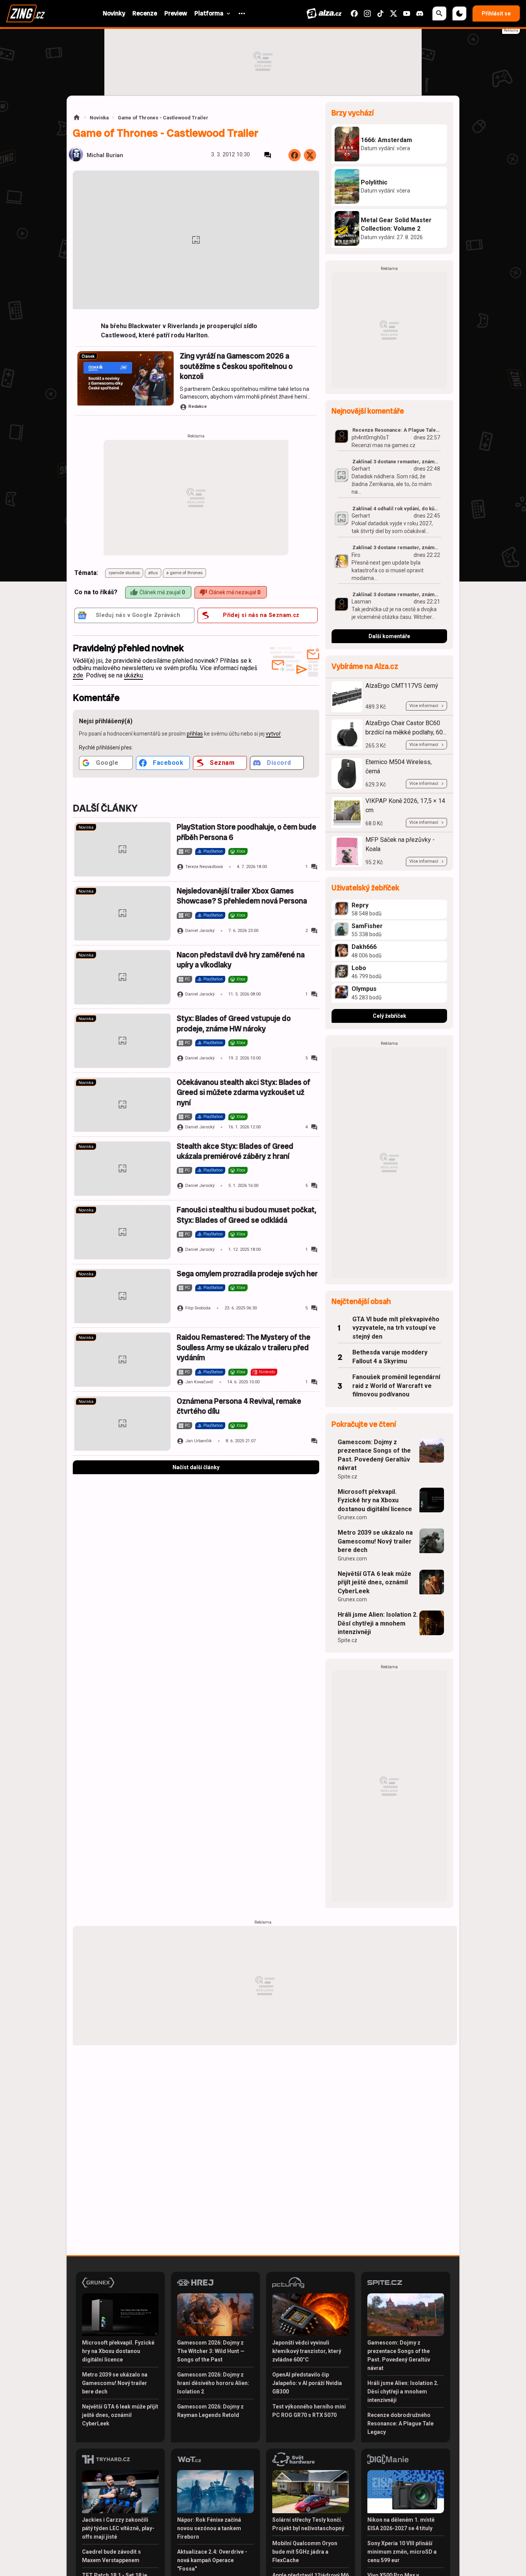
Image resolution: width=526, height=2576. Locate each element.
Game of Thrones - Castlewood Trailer (163, 118)
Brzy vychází (353, 113)
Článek (88, 356)
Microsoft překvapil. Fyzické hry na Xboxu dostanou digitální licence (375, 1500)
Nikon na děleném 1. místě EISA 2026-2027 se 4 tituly (401, 2524)
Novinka (99, 118)
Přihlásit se (496, 13)
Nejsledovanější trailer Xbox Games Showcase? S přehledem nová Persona (242, 896)
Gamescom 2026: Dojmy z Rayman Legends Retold (210, 2411)
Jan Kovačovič (199, 1382)
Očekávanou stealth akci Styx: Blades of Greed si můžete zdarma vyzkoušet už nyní (244, 1093)
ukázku (133, 675)
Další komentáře (389, 636)
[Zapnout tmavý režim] (459, 13)
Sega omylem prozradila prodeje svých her (247, 1274)
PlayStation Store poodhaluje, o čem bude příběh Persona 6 (246, 832)
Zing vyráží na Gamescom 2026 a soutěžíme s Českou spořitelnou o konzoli (236, 366)
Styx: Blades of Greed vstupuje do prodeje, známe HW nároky (234, 1023)
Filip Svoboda (198, 1308)
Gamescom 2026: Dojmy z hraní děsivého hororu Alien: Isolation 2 (213, 2383)
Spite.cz (348, 1477)
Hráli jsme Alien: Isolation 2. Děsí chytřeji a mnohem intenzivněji (378, 1623)
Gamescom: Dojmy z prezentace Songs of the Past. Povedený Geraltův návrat (374, 1455)
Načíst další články (196, 1467)
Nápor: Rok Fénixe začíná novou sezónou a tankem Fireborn (209, 2528)
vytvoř (273, 734)
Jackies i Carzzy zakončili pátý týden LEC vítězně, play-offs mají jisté (118, 2528)
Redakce (198, 406)
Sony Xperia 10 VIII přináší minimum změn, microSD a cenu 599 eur (402, 2552)
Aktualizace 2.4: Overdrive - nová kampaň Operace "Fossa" (212, 2560)
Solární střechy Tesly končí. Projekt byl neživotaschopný (308, 2524)
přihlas (195, 734)
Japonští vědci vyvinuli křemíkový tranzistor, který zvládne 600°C (307, 2351)
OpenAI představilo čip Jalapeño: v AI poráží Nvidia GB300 (307, 2383)
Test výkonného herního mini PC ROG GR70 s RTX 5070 (309, 2411)
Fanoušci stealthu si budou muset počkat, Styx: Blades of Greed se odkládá (246, 1215)
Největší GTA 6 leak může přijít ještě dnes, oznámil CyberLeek (374, 1582)
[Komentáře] (268, 155)
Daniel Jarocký (200, 931)
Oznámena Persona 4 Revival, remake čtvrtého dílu (239, 1406)
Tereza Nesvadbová (204, 867)
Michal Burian (105, 155)
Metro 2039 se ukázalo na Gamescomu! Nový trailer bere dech (375, 1541)
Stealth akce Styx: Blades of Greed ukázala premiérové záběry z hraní (235, 1151)
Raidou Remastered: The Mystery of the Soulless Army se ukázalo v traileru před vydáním (244, 1347)
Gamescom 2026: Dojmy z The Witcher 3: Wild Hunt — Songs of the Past (211, 2351)
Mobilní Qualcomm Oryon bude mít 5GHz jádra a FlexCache (305, 2552)
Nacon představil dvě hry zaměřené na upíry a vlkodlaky (241, 960)
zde (78, 675)
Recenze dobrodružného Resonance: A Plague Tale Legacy (400, 2423)
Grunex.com (352, 1517)
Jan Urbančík (199, 1441)
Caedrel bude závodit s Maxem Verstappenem (111, 2556)
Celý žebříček (389, 1016)
